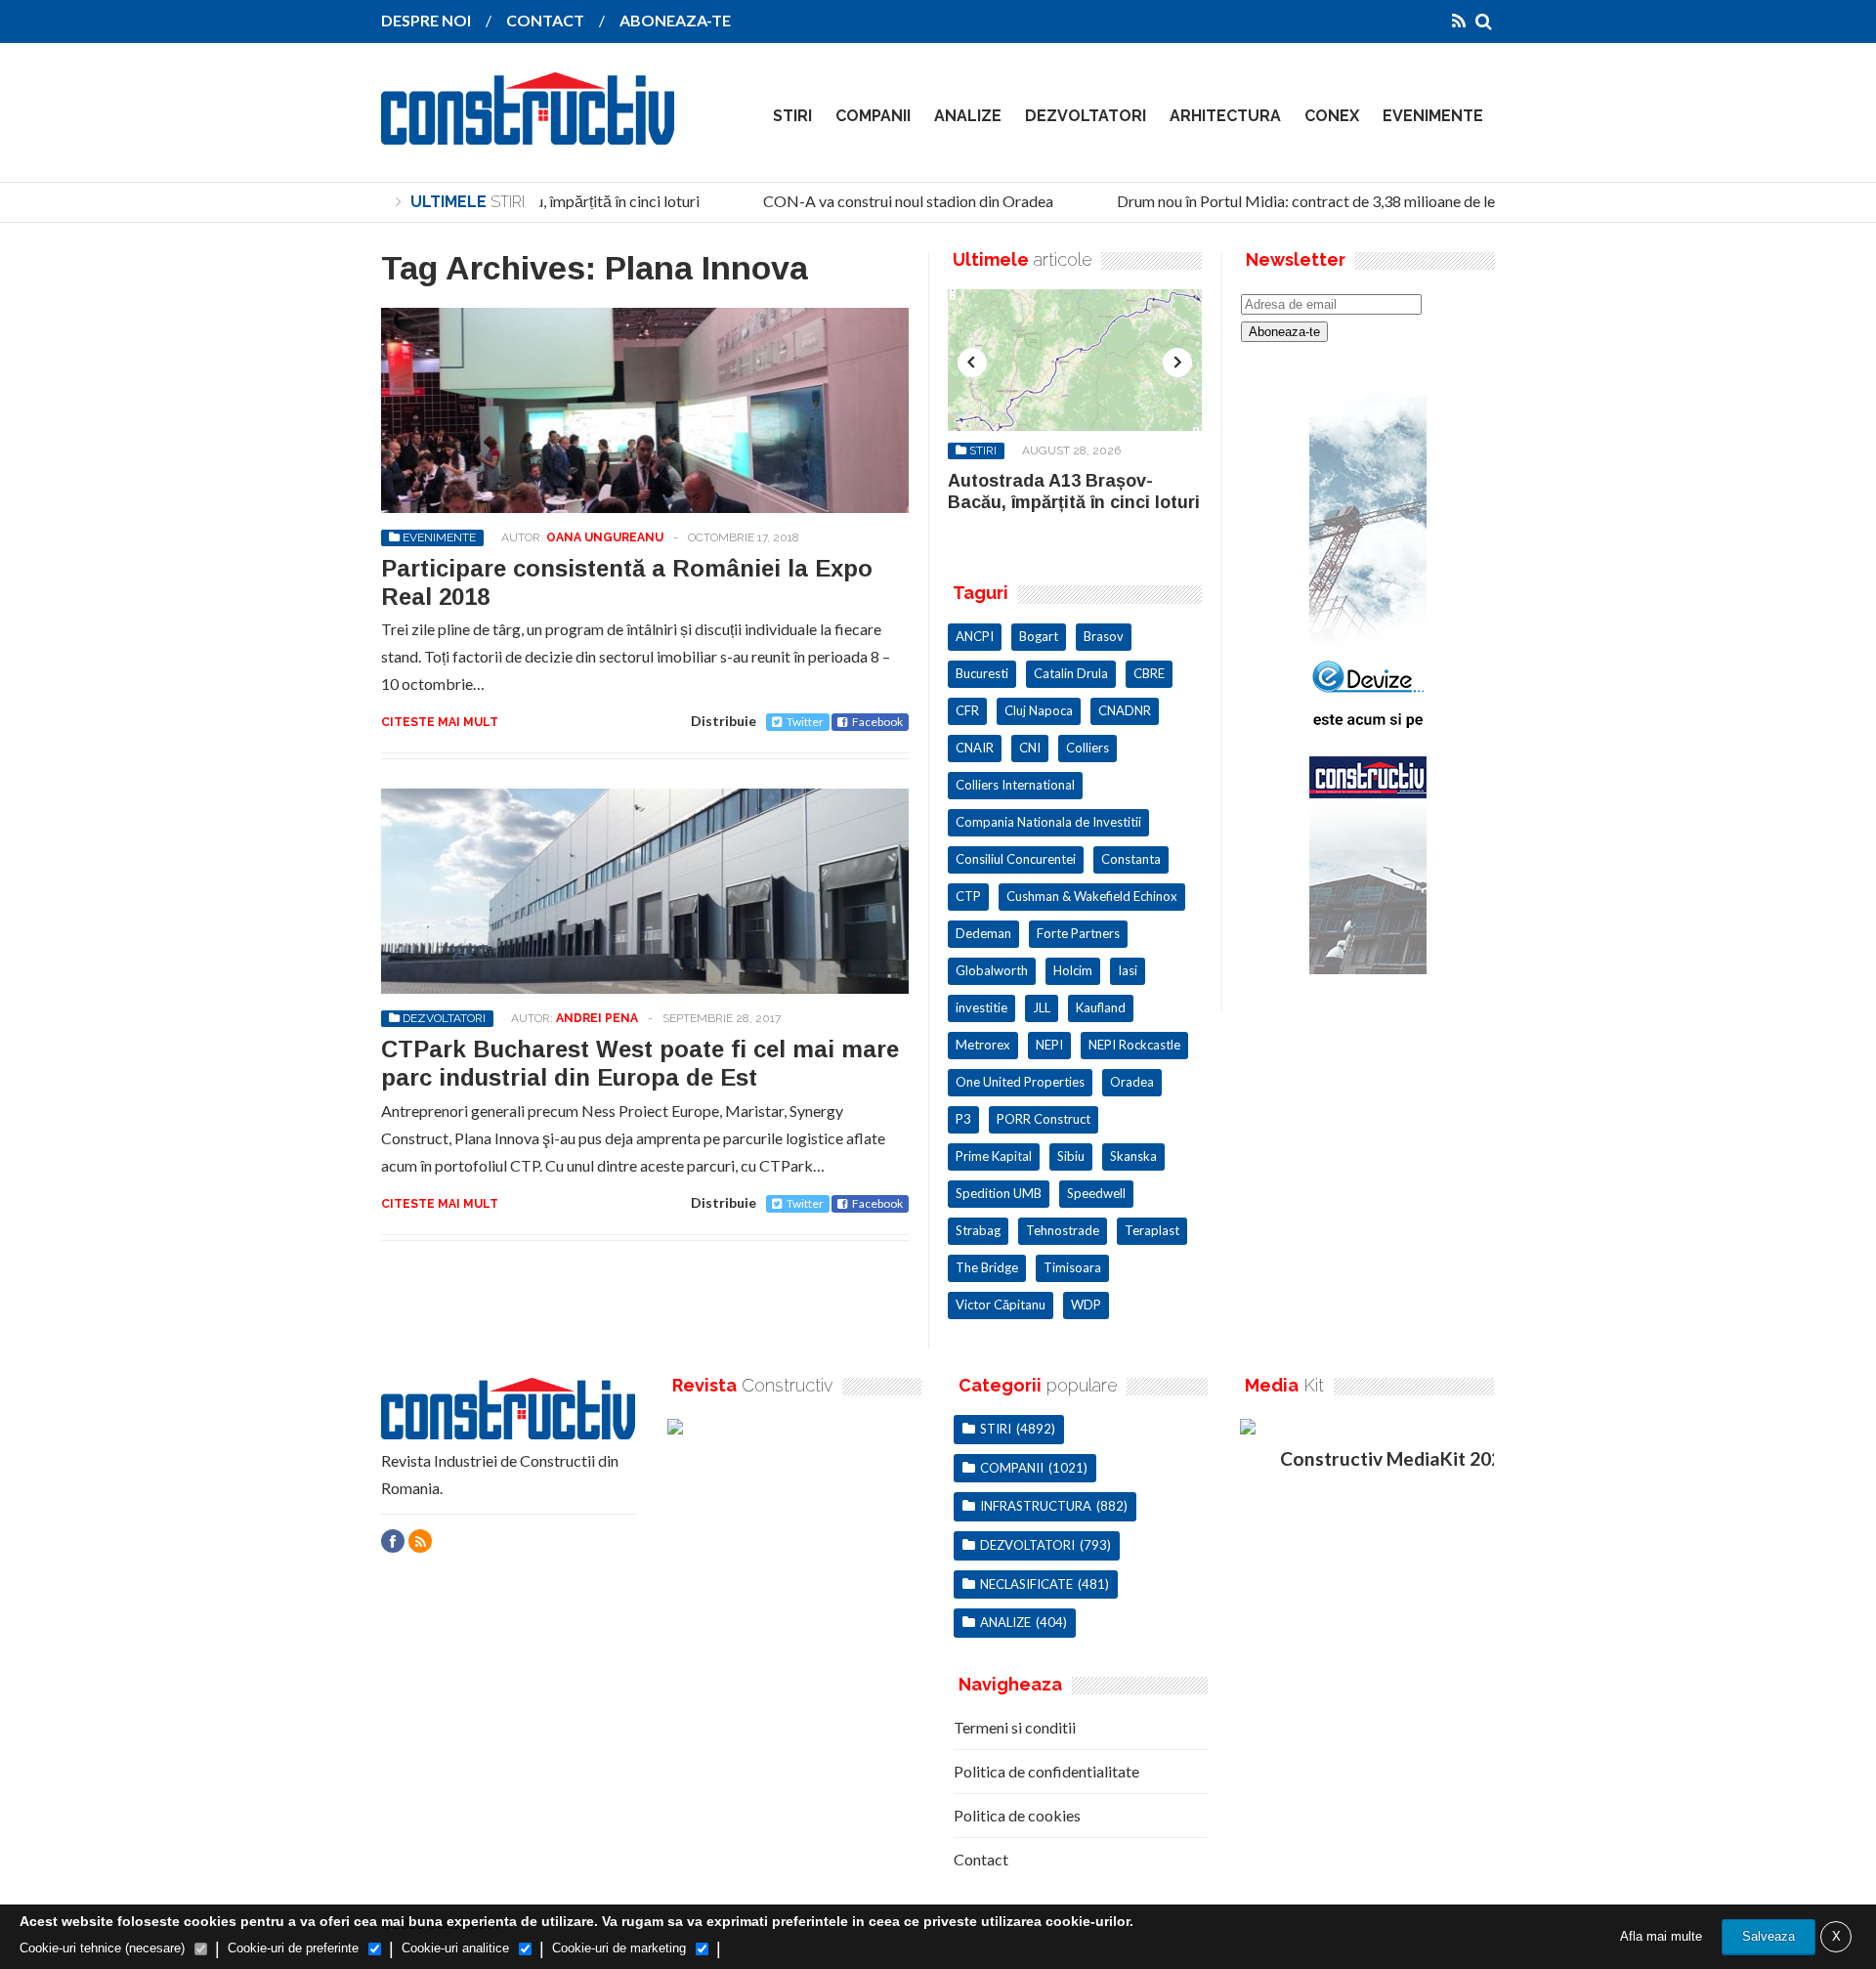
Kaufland (1101, 1007)
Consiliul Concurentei (1016, 859)
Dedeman (983, 933)
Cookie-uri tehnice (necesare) (102, 1948)
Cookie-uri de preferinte (293, 1948)
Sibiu (1071, 1156)
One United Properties (1020, 1082)
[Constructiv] (528, 131)
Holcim (1073, 970)
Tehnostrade (1063, 1230)
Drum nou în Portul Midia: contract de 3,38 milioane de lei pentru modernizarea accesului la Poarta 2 (1432, 201)
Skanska (1133, 1156)
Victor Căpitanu (1001, 1305)
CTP (968, 896)
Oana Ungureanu (605, 537)
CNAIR (975, 748)
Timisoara (1072, 1267)
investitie (981, 1007)
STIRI (792, 116)
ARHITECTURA (1225, 116)
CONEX (1332, 116)
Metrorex (983, 1045)
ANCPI (975, 636)
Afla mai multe (1661, 1936)
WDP (1086, 1305)
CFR (967, 710)
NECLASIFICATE (1026, 1584)
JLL (1042, 1007)
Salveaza (1769, 1936)
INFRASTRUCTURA (1036, 1506)
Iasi (1128, 970)
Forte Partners (1078, 933)
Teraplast (1152, 1230)
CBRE (1149, 673)
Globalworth (992, 970)
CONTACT (545, 20)
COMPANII (873, 116)
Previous (972, 363)
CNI (1030, 748)
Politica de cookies (1017, 1815)
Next (1177, 363)
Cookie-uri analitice (455, 1948)
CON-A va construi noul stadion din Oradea (892, 201)
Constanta (1131, 859)
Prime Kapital (994, 1156)
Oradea (1132, 1082)
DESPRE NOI (426, 20)
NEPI (1049, 1045)
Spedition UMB (999, 1193)
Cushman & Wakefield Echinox (1092, 896)
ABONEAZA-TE (675, 20)
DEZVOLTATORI (1086, 116)
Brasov (1104, 636)
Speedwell (1096, 1193)
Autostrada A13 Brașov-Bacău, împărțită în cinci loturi (1074, 492)
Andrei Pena (597, 1018)
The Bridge (987, 1267)
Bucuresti (982, 673)
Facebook (877, 722)
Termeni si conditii (1015, 1727)
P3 (963, 1119)
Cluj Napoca (1039, 710)
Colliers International (1015, 785)
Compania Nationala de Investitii (1048, 822)
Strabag (978, 1230)
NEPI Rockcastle (1134, 1045)
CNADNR (1125, 710)
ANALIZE (968, 116)
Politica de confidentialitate (1046, 1771)
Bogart (1039, 636)
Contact (981, 1859)
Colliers (1087, 748)
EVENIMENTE (1433, 116)
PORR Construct (1044, 1119)
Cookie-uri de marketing (619, 1948)
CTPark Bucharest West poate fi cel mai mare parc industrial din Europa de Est (640, 1063)
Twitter (805, 722)
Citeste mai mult (440, 722)
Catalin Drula (1071, 673)
